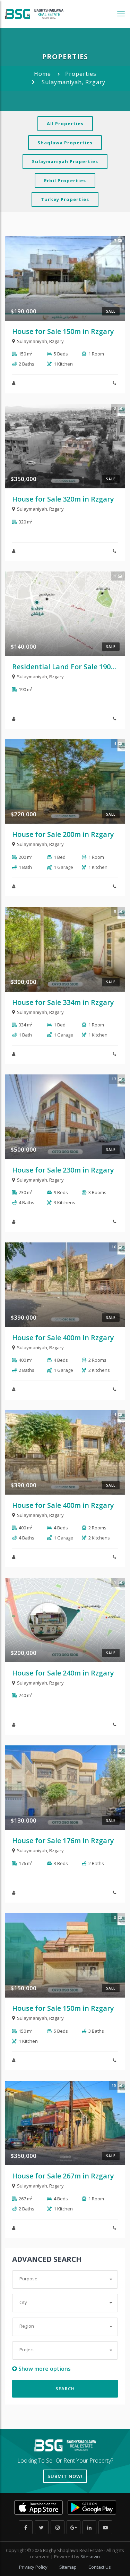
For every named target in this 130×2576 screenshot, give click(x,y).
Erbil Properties (65, 181)
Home (42, 74)
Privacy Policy (34, 2567)
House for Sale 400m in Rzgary (63, 1338)
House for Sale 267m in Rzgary (63, 2176)
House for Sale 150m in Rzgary (63, 331)
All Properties (65, 123)
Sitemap (68, 2567)
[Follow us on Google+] (73, 2527)
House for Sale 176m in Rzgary (63, 1841)
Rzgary (57, 341)
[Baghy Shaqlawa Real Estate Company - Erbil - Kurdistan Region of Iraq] (34, 14)
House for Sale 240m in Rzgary (63, 1673)
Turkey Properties (65, 199)
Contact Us (100, 2567)
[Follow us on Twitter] (42, 2527)
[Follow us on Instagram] (58, 2527)
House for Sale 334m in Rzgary (63, 1002)
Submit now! (65, 2476)
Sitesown (90, 2557)
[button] (65, 2279)
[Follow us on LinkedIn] (89, 2527)
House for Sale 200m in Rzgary (63, 834)
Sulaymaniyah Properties (65, 161)
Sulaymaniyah (32, 341)
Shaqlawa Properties (65, 143)
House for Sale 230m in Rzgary (63, 1170)
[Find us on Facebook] (26, 2527)
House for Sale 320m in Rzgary (63, 499)
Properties (81, 74)
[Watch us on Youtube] (105, 2527)
